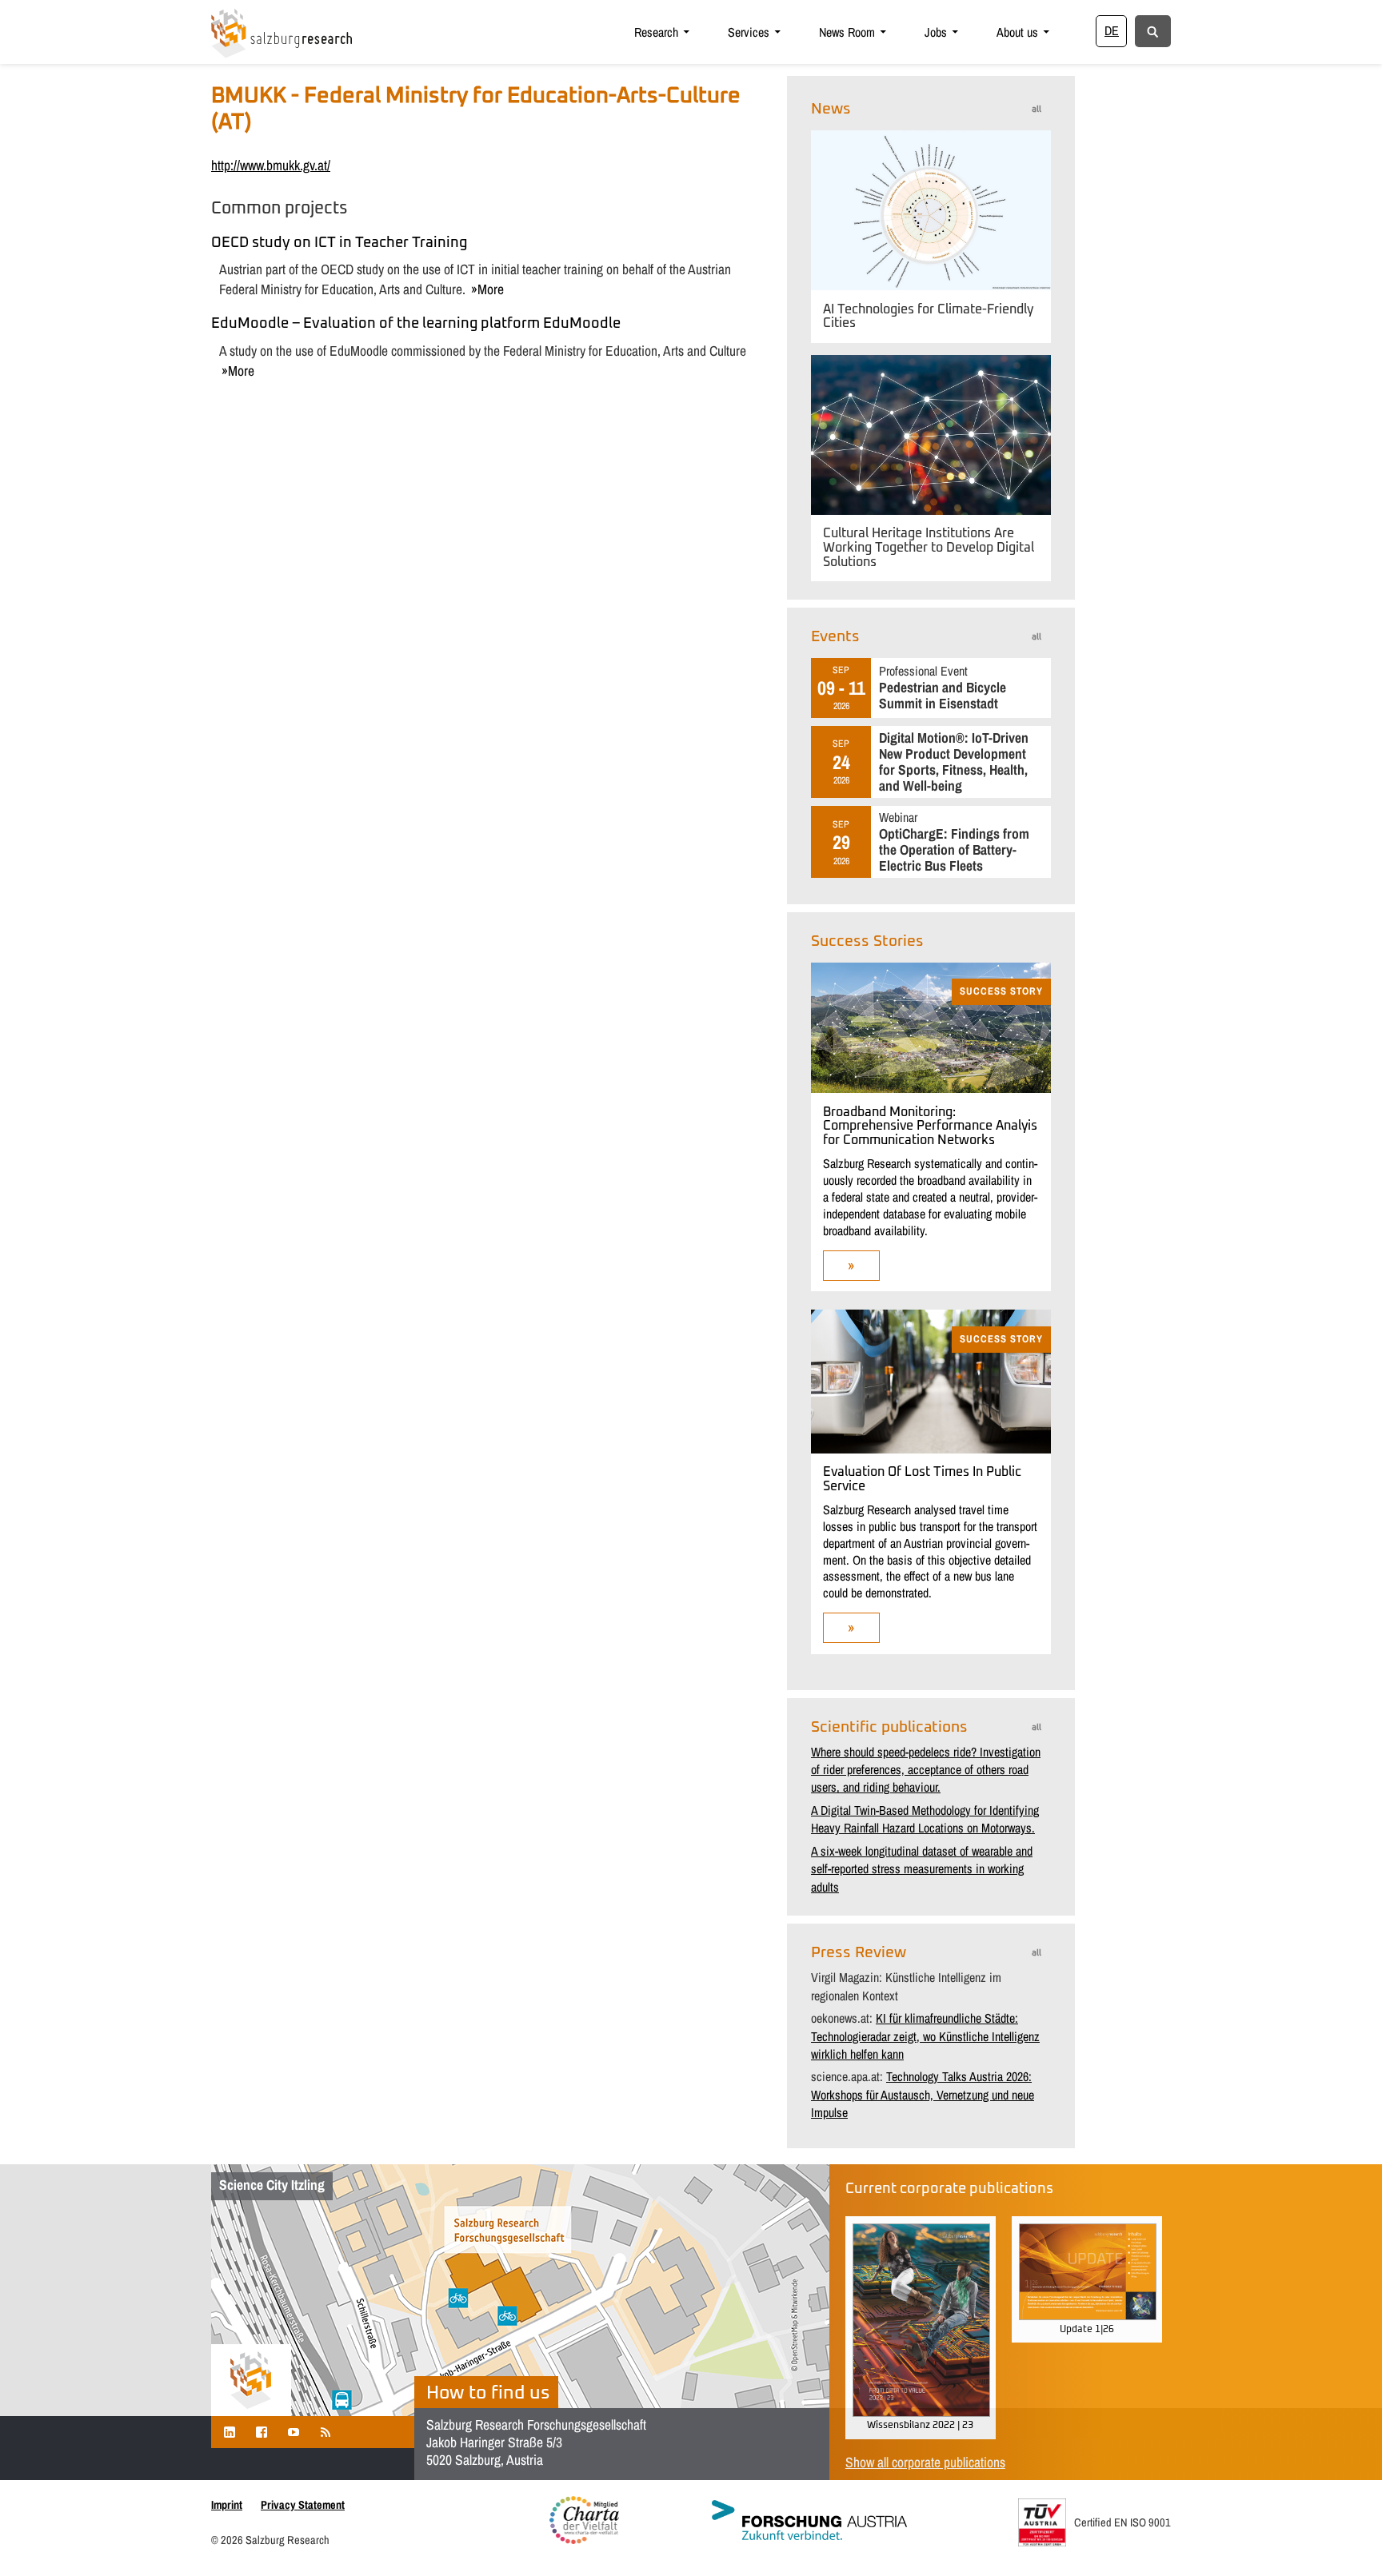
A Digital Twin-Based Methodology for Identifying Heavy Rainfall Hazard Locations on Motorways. (925, 1819)
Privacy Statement (303, 2504)
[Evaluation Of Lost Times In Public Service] (931, 1449)
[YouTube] (294, 2432)
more (491, 289)
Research (656, 32)
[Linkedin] (230, 2432)
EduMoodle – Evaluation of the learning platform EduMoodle (416, 324)
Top (1344, 2538)
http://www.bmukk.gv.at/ (271, 165)
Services (749, 32)
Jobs (936, 32)
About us (1017, 32)
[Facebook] (262, 2432)
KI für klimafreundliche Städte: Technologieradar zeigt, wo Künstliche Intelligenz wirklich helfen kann (925, 2036)
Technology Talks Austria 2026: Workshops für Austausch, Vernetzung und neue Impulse (923, 2094)
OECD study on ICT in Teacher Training (339, 243)
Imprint (227, 2504)
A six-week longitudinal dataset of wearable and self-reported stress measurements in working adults (922, 1869)
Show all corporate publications (925, 2462)
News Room (847, 32)
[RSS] (326, 2432)
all (1036, 109)
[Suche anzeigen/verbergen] (1153, 30)
